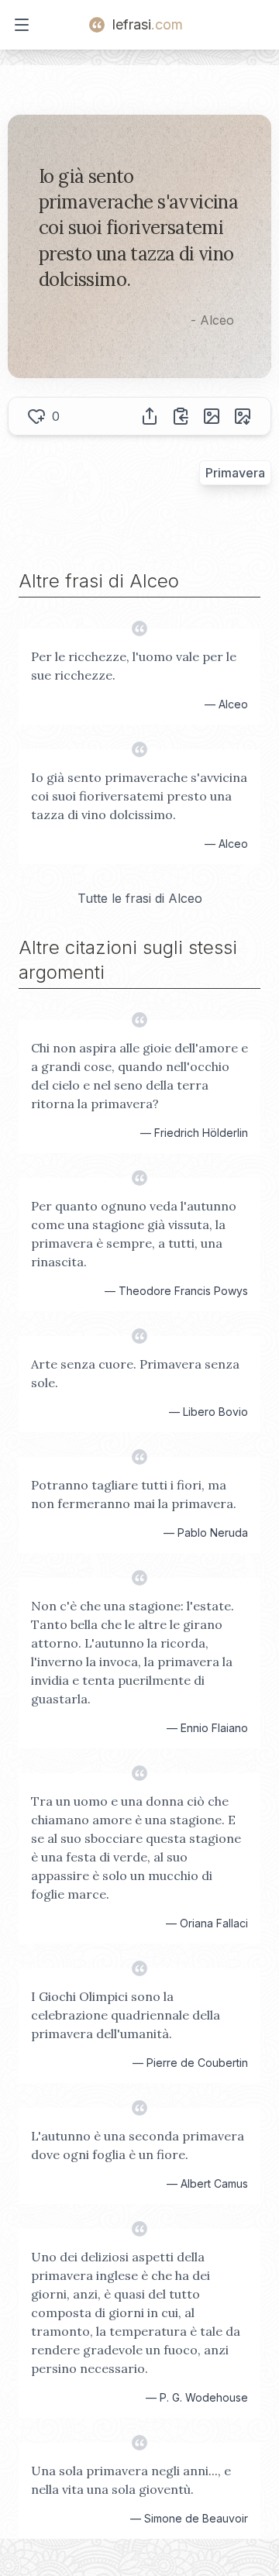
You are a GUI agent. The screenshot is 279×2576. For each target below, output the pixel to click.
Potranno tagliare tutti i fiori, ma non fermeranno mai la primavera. (134, 1494)
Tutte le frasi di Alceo (140, 898)
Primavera (235, 473)
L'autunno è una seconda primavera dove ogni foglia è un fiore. (138, 2145)
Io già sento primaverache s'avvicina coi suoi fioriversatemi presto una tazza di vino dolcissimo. (139, 796)
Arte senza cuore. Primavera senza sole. (135, 1373)
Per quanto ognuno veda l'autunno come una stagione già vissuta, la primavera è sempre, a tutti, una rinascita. (134, 1234)
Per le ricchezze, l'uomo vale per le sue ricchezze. (134, 666)
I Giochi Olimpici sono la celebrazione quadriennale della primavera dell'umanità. (126, 2015)
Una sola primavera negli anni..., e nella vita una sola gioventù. (131, 2480)
